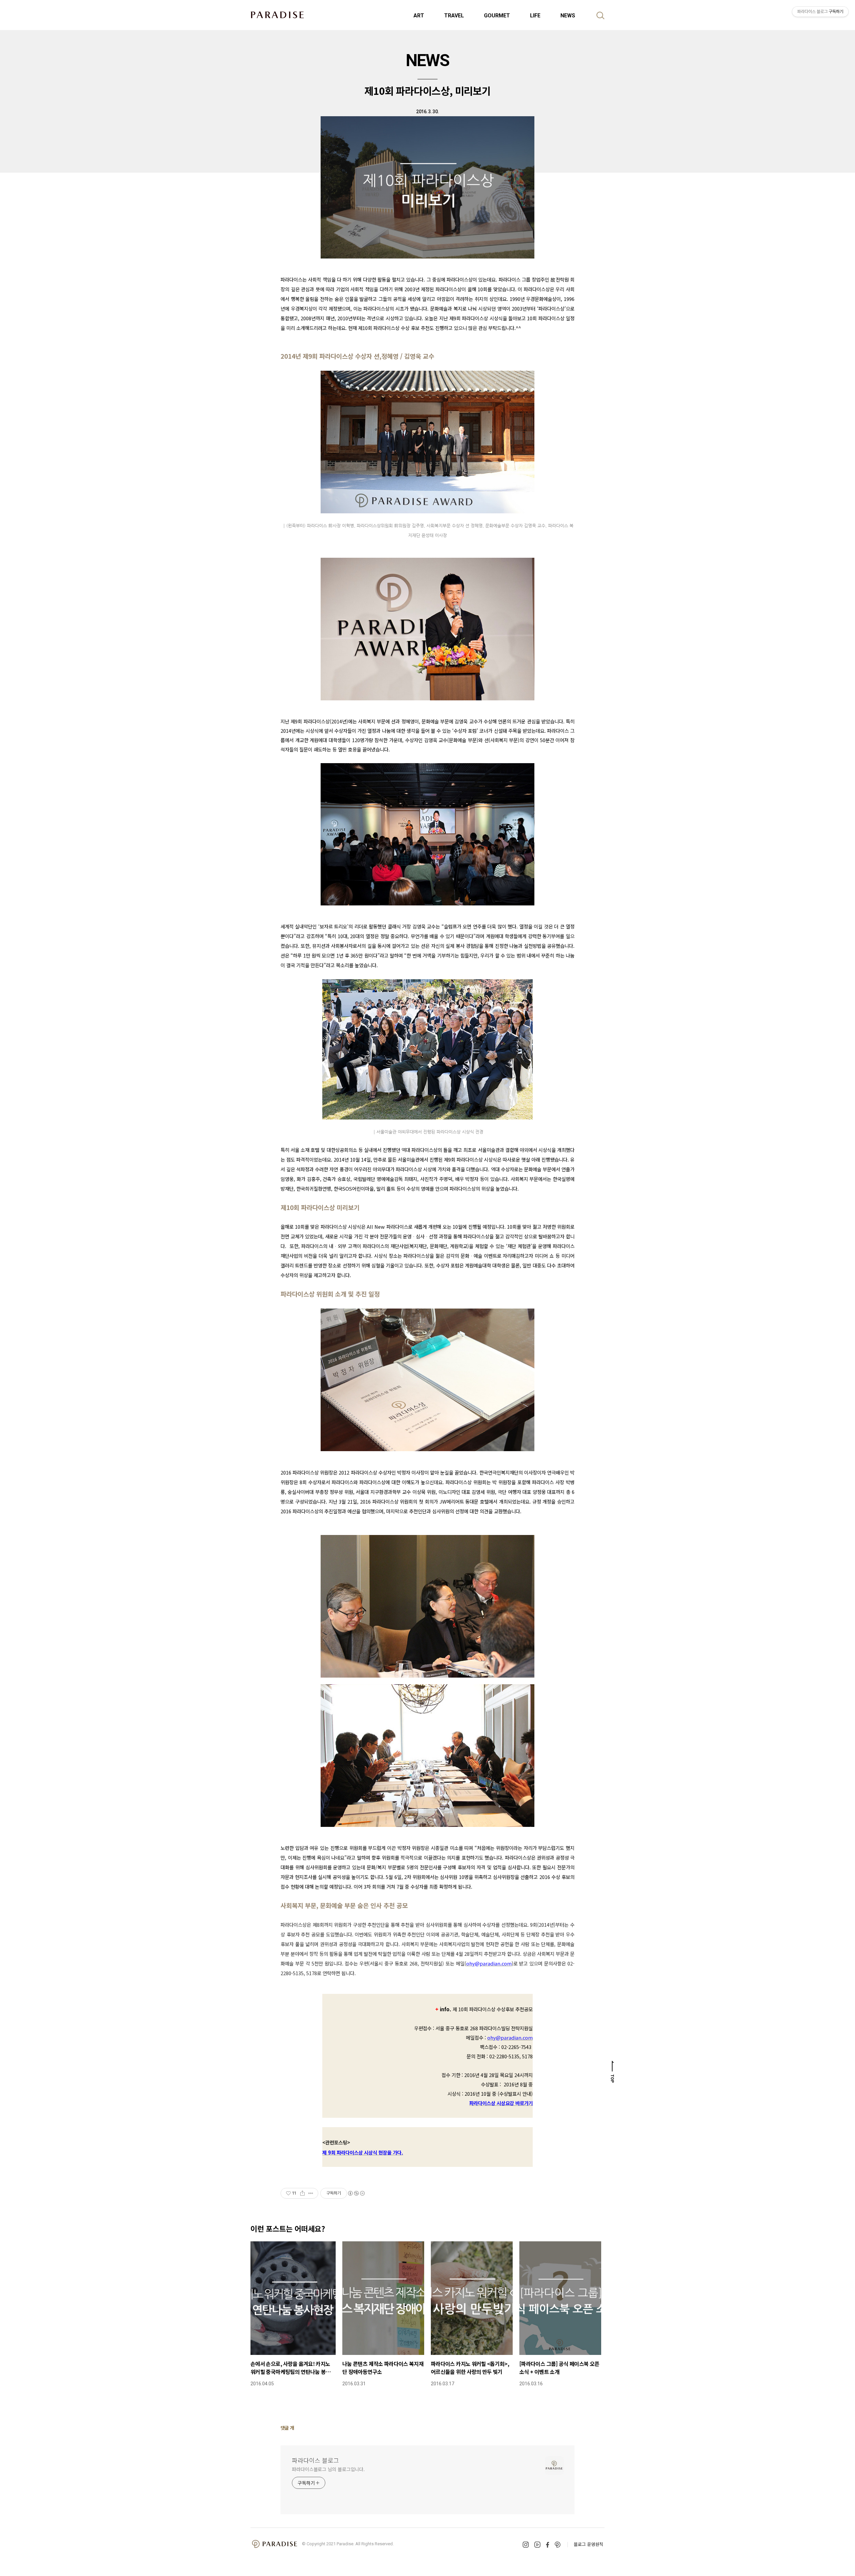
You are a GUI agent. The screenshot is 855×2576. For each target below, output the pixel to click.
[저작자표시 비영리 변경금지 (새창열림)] (356, 2193)
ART (419, 16)
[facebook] (548, 2545)
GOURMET (497, 16)
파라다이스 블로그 (315, 2460)
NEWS (568, 16)
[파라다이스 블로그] (277, 15)
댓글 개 (287, 2428)
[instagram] (526, 2545)
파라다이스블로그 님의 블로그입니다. (328, 2469)
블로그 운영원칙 (588, 2544)
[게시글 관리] (311, 2193)
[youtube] (537, 2545)
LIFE (535, 16)
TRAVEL (454, 16)
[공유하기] (302, 2193)
